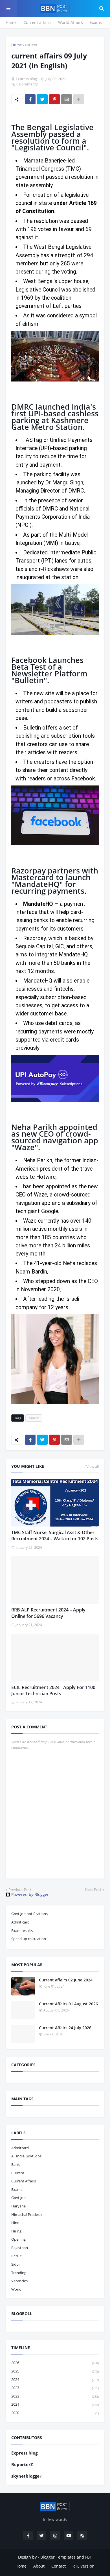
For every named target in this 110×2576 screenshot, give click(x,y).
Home (11, 22)
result (16, 2256)
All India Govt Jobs (26, 2156)
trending (19, 2273)
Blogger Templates (58, 2557)
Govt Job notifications (29, 1914)
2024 (55, 2379)
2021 (55, 2404)
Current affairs (37, 22)
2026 (55, 2363)
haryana (18, 2206)
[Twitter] (42, 99)
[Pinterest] (54, 99)
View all (93, 1466)
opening (18, 2239)
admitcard (20, 2148)
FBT (89, 2557)
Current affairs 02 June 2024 (66, 1980)
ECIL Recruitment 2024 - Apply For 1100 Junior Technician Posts (53, 1690)
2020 (55, 2413)
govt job (18, 2198)
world (16, 2289)
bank (16, 2164)
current (31, 45)
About (39, 2566)
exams (17, 2189)
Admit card (20, 1922)
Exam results (22, 1931)
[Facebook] (30, 99)
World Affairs (71, 22)
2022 (55, 2396)
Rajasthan (20, 2248)
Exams (96, 22)
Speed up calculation (29, 1939)
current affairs (24, 2181)
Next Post (93, 1889)
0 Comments (27, 84)
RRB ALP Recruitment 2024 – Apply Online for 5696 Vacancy (48, 1613)
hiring (16, 2231)
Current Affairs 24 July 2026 (65, 2028)
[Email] (67, 99)
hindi (16, 2223)
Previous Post (20, 1889)
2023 (55, 2388)
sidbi (15, 2264)
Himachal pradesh (27, 2214)
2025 (55, 2371)
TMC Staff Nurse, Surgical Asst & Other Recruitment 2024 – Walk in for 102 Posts (55, 1536)
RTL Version (83, 2566)
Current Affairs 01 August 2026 (68, 2004)
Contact (59, 2566)
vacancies (19, 2281)
